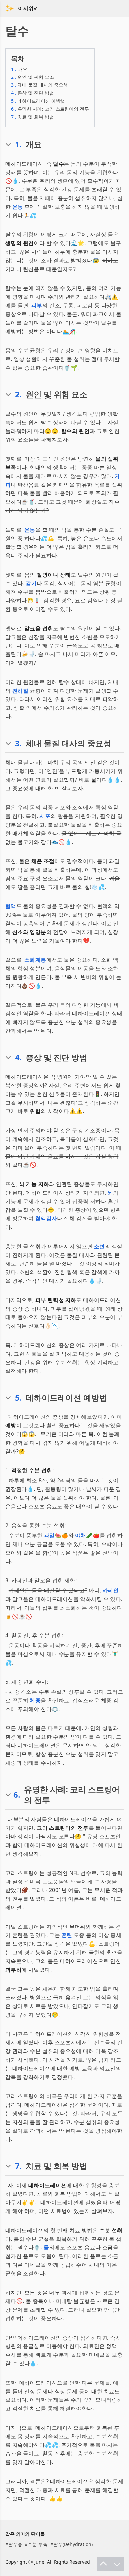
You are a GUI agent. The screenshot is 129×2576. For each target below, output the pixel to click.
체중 (35, 1700)
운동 (18, 207)
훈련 (67, 1935)
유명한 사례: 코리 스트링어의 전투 (50, 109)
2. (18, 394)
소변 (99, 1246)
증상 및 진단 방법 (32, 93)
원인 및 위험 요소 (32, 77)
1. (18, 144)
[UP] (103, 2564)
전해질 (20, 691)
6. (17, 1795)
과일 (49, 1535)
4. (18, 1057)
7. (18, 2166)
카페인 (111, 1590)
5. (18, 1398)
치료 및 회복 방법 (32, 117)
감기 (31, 583)
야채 (81, 1535)
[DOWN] (117, 2564)
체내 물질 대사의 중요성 (39, 85)
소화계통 (35, 960)
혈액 (11, 906)
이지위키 (28, 8)
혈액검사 (46, 1218)
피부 (37, 305)
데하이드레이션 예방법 (38, 101)
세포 (45, 816)
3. (18, 743)
